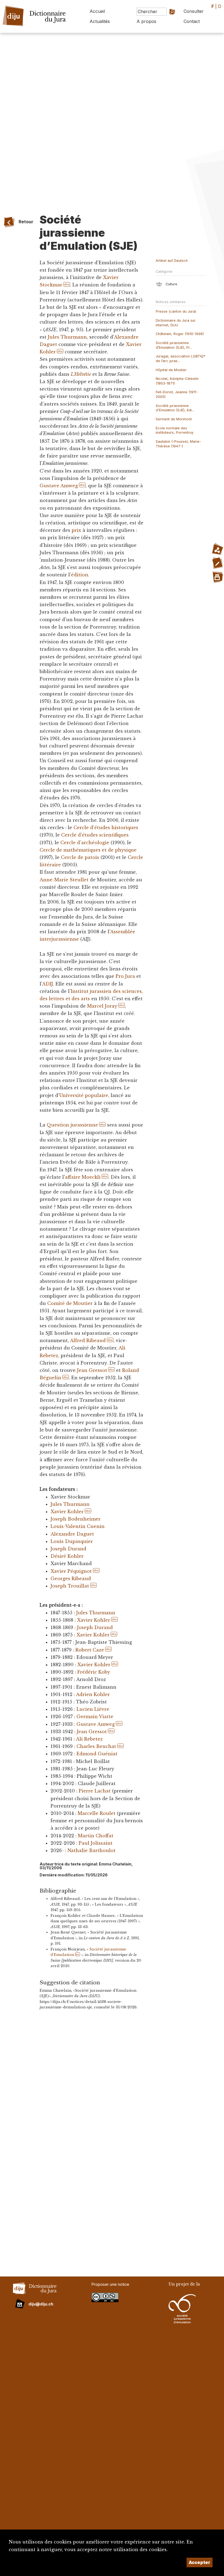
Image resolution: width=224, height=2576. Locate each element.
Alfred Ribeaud (88, 1340)
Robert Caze (90, 1650)
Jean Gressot (92, 1370)
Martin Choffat (96, 1836)
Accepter (200, 2562)
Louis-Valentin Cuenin (78, 1526)
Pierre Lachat (95, 1791)
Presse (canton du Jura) (176, 311)
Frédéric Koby (94, 1672)
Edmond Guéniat (97, 1754)
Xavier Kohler (67, 1512)
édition (80, 575)
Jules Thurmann (67, 337)
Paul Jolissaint (96, 1843)
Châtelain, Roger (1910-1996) (180, 334)
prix (76, 530)
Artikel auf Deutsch (172, 261)
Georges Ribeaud (71, 1579)
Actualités (100, 21)
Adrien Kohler (93, 1694)
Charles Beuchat (96, 1746)
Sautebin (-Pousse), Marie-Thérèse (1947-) (178, 444)
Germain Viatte (95, 1717)
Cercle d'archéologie (85, 843)
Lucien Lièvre (93, 1709)
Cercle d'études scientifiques (95, 835)
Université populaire (84, 1095)
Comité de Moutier (70, 1303)
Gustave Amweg (59, 486)
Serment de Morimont (174, 419)
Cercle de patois (80, 857)
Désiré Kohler (67, 1556)
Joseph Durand (68, 1549)
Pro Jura (125, 976)
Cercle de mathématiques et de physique (88, 850)
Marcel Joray (102, 1006)
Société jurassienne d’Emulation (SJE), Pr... (174, 345)
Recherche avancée (166, 23)
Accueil (97, 11)
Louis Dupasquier (72, 1541)
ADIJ (48, 984)
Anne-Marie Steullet (64, 880)
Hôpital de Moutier (171, 370)
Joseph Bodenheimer (76, 1519)
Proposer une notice (110, 2284)
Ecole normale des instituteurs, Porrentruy (175, 430)
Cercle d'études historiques (106, 828)
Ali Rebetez (89, 1739)
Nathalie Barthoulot (92, 1850)
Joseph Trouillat (70, 1586)
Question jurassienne (72, 1125)
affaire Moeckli (83, 1177)
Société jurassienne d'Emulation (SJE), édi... (175, 408)
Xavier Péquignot (71, 1571)
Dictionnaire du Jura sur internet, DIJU (176, 323)
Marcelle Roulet (97, 1813)
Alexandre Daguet (72, 1534)
